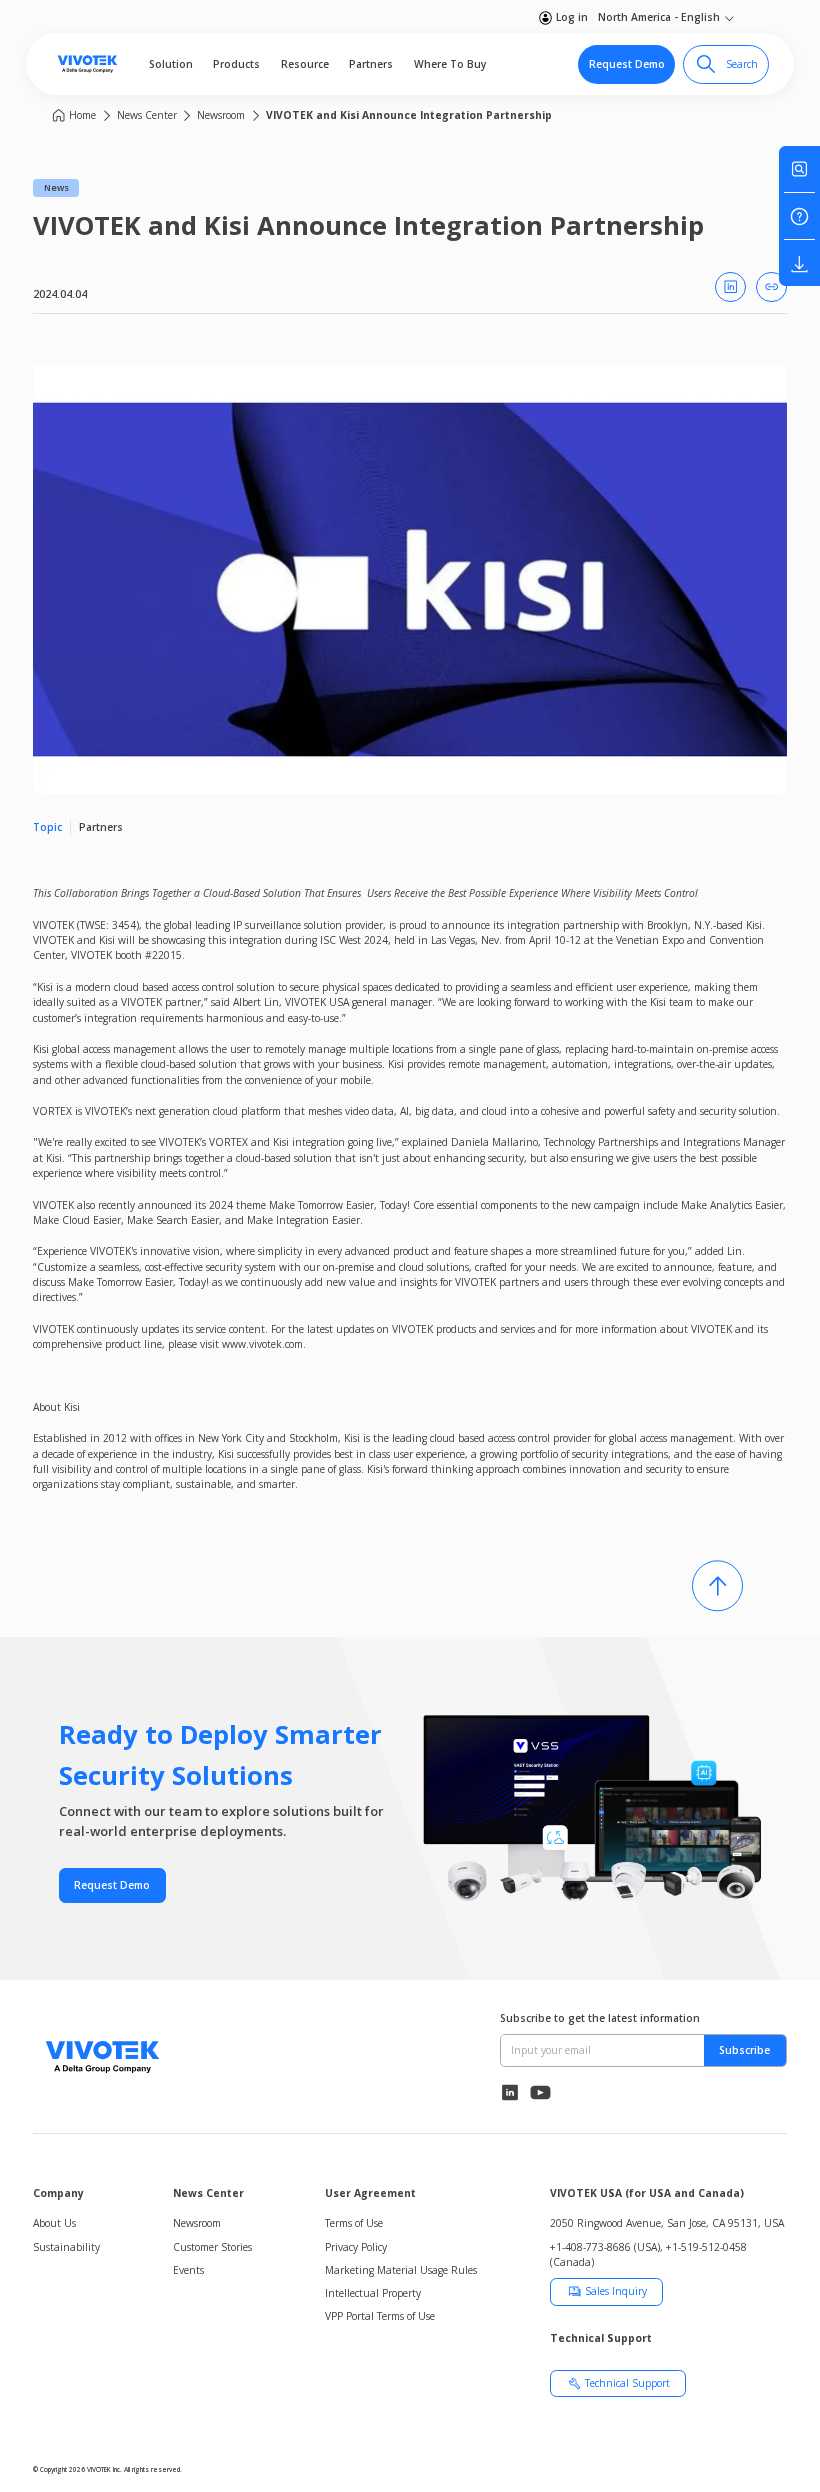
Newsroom (221, 115)
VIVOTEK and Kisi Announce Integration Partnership (409, 115)
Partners (371, 64)
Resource (305, 64)
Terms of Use (354, 2223)
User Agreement (370, 2193)
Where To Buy (450, 64)
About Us (54, 2223)
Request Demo (627, 64)
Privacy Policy (356, 2247)
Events (188, 2270)
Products (236, 64)
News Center (147, 115)
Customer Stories (212, 2247)
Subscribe (744, 2050)
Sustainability (66, 2247)
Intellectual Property (373, 2293)
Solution (171, 64)
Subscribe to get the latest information (600, 2018)
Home (82, 115)
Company (58, 2193)
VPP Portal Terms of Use (380, 2316)
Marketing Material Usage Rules (401, 2270)
